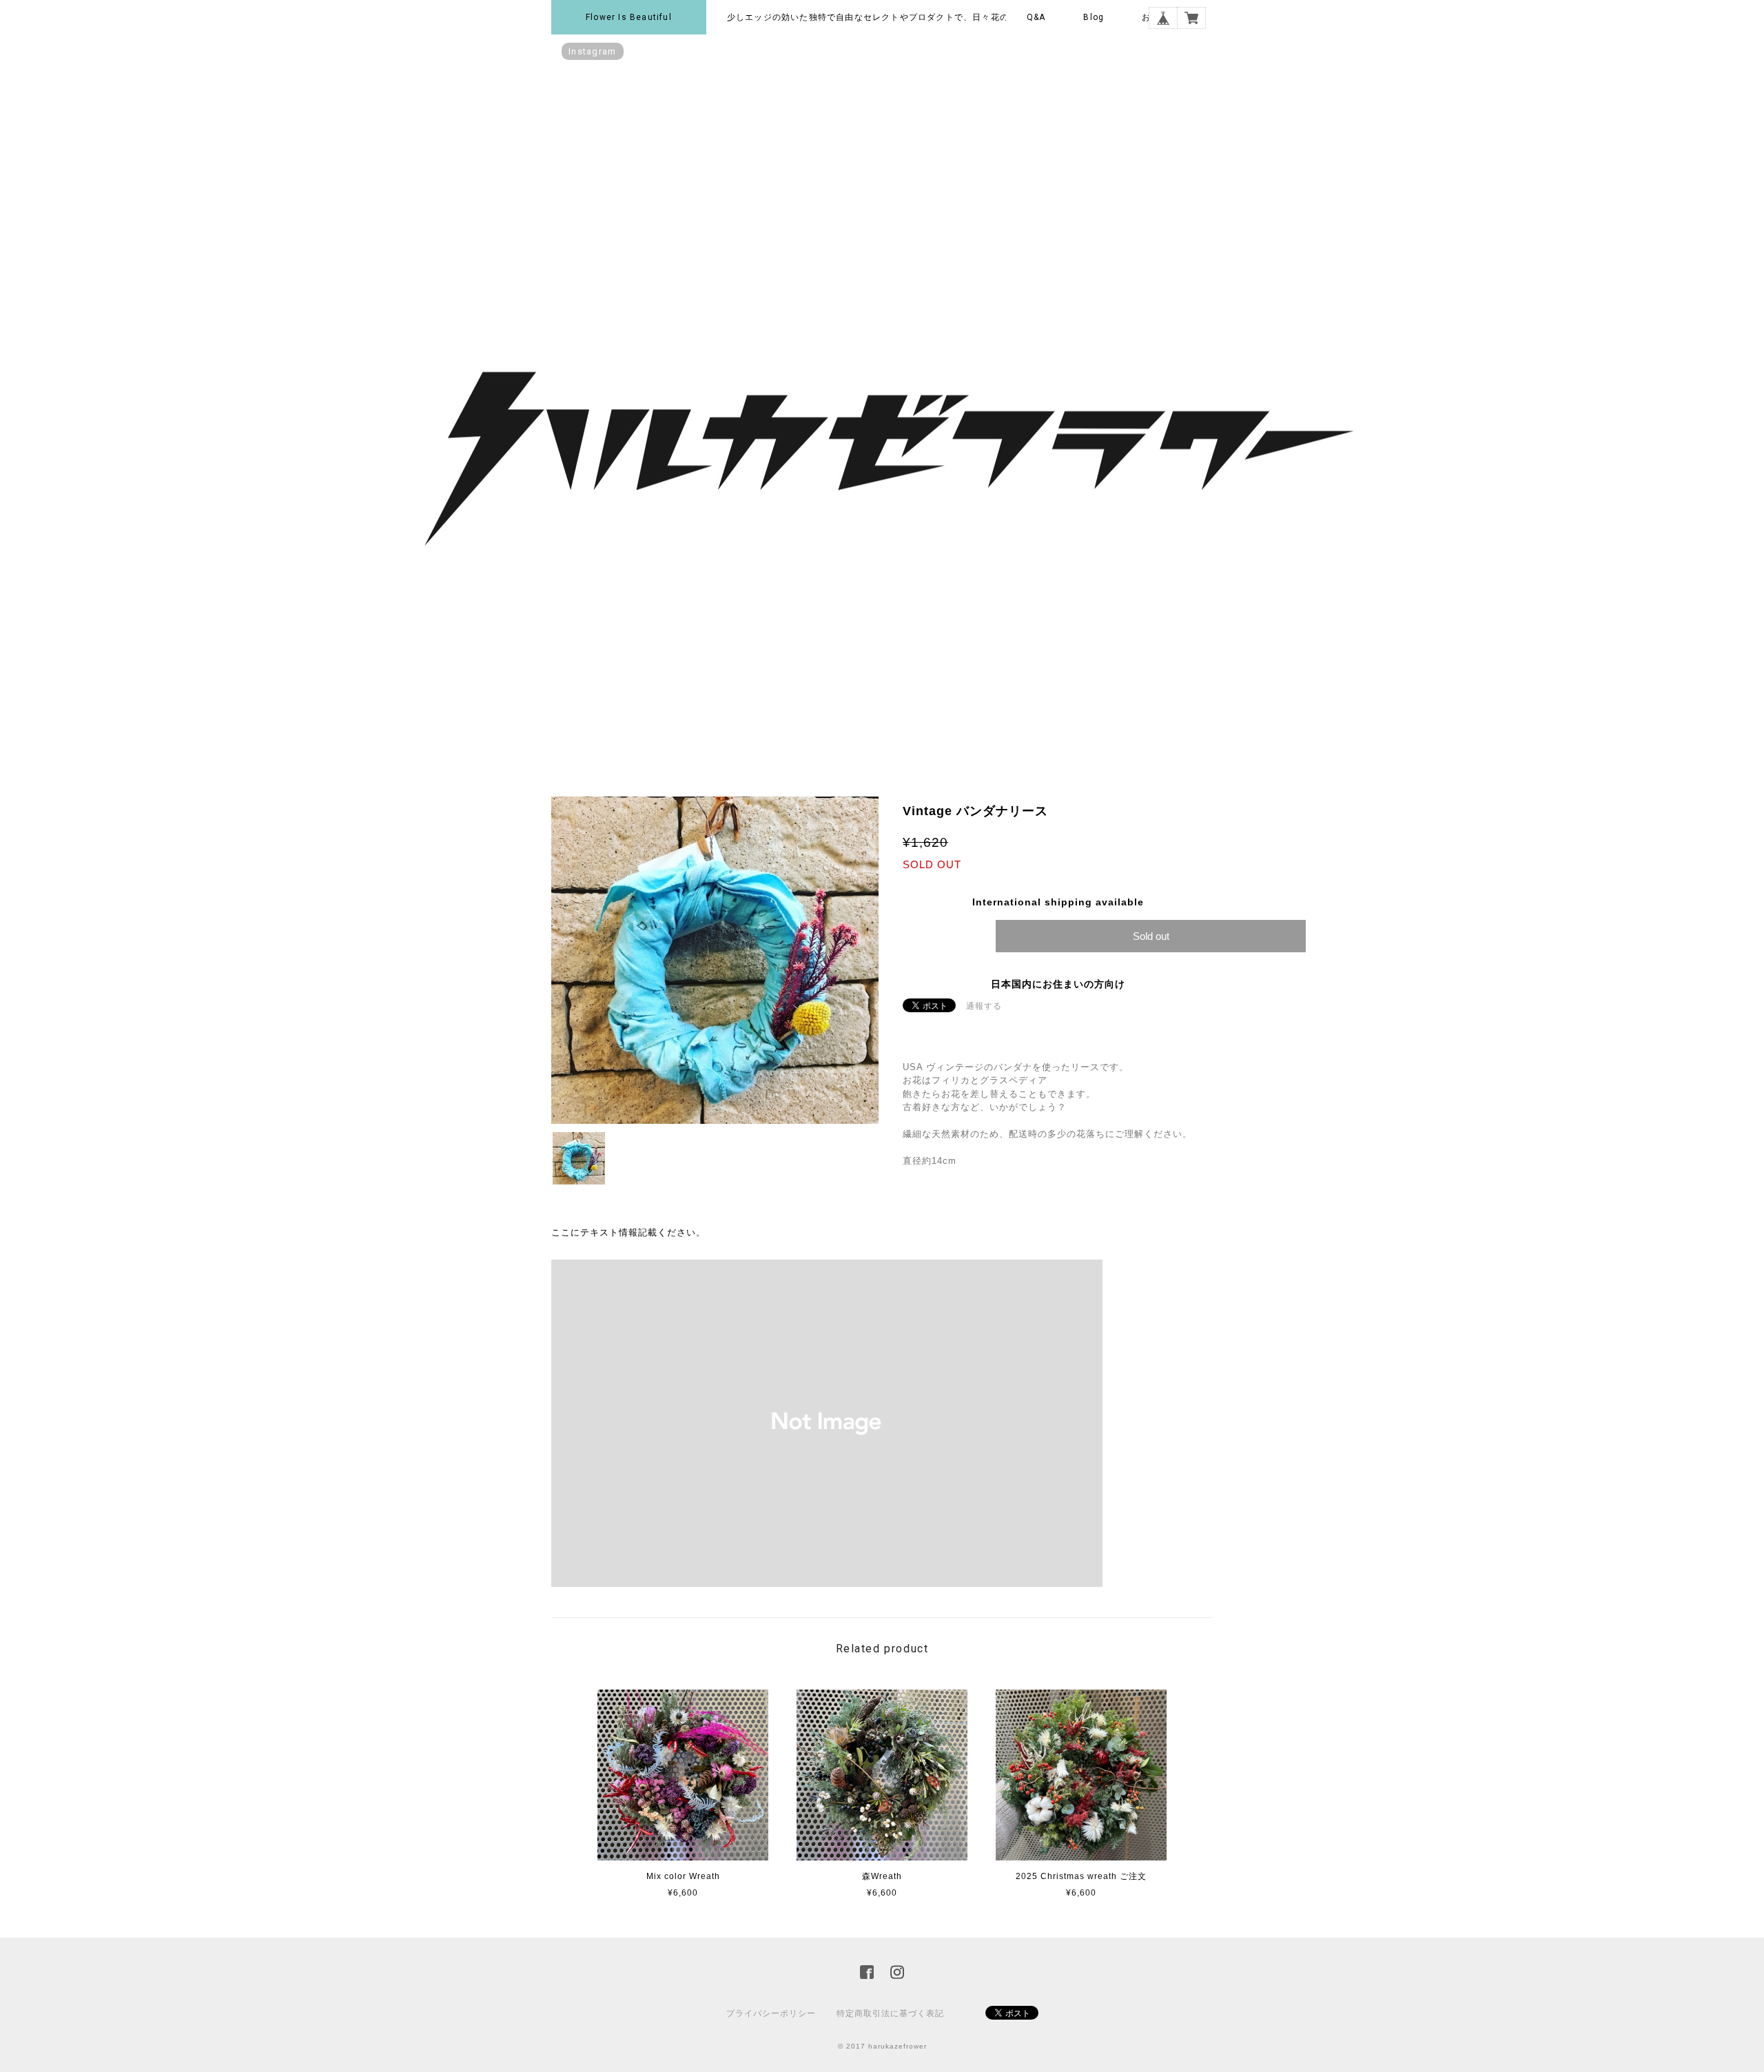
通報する (984, 1006)
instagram (593, 51)
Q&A (1036, 17)
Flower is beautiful (629, 17)
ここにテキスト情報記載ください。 (628, 1232)
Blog (1094, 17)
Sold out (1151, 936)
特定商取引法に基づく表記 (890, 2013)
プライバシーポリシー (771, 2013)
